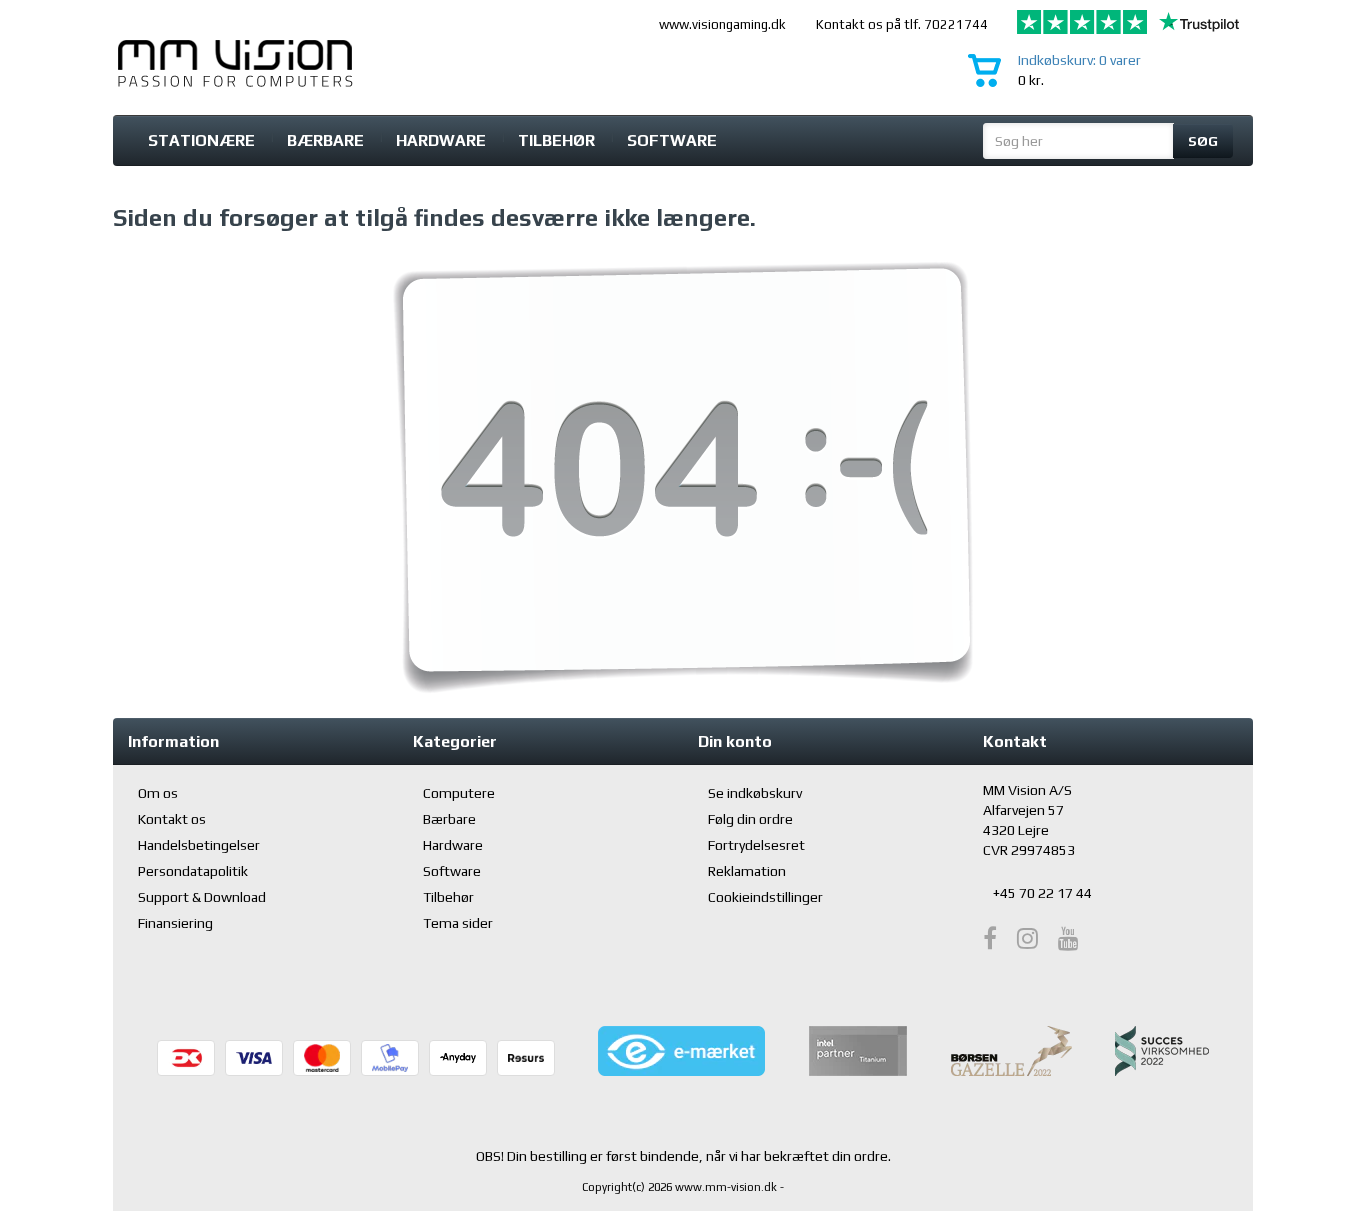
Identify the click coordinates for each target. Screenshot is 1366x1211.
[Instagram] (1027, 939)
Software (672, 140)
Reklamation (747, 871)
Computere (459, 793)
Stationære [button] (201, 140)
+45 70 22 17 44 (1042, 893)
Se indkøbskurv (755, 793)
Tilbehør (556, 140)
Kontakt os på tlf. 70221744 (902, 24)
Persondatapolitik (193, 871)
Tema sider (458, 923)
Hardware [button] (441, 140)
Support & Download (202, 897)
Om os (158, 793)
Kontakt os (172, 819)
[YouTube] (1068, 939)
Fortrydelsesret (756, 845)
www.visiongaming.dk (722, 24)
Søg (1203, 141)
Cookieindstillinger (765, 897)
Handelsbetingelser (199, 845)
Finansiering (175, 923)
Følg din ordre (750, 819)
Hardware (453, 845)
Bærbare (325, 140)
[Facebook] (990, 939)
